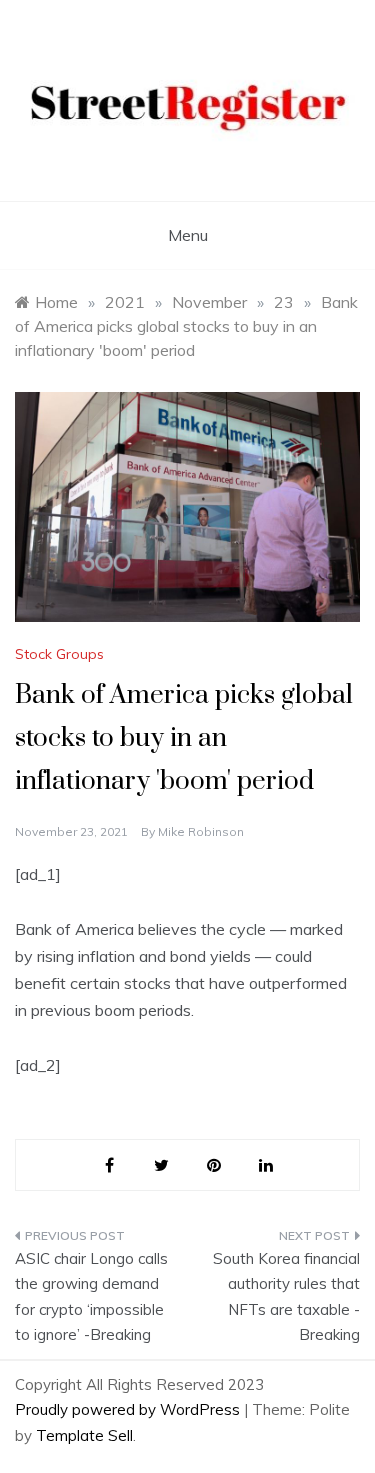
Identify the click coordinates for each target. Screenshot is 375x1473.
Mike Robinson (201, 831)
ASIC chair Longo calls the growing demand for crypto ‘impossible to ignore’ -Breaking (91, 1297)
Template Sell (84, 1435)
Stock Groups (59, 654)
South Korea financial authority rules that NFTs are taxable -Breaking (286, 1297)
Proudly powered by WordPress (129, 1409)
